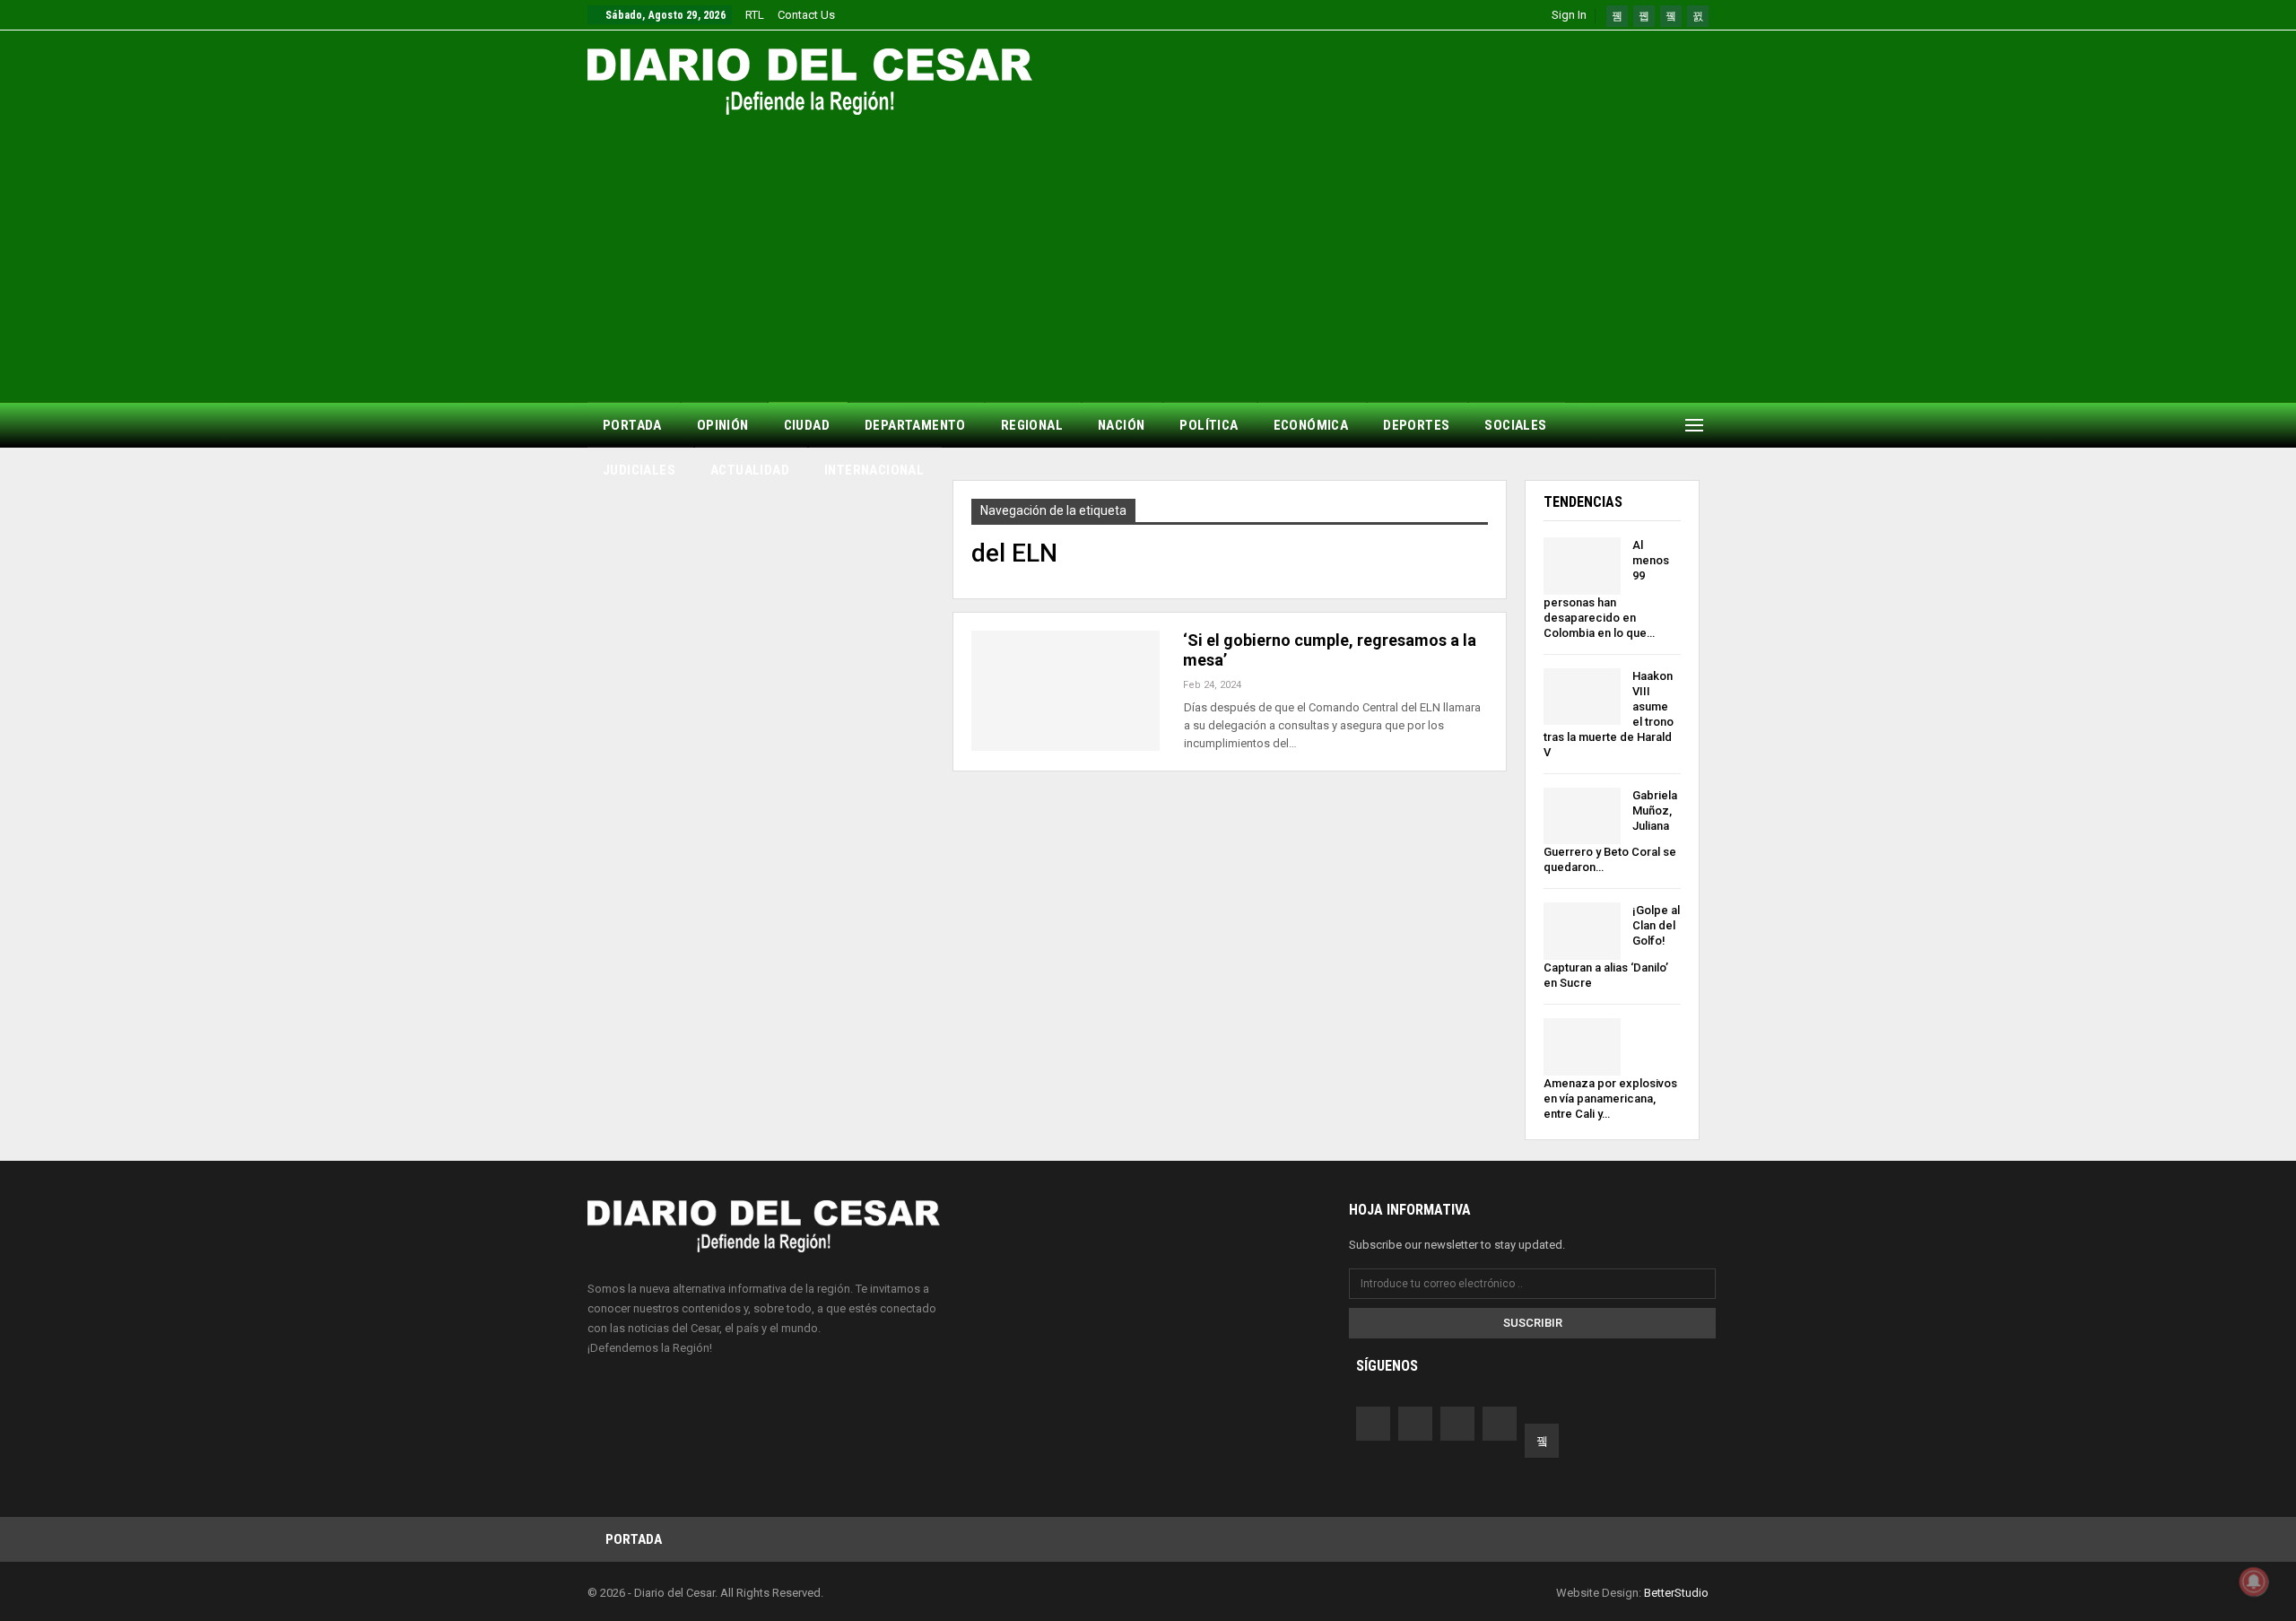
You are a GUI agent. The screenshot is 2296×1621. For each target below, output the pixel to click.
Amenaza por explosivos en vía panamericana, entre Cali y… (1610, 1098)
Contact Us (806, 15)
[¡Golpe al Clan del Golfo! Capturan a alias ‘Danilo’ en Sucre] (1582, 931)
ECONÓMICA (1311, 425)
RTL (755, 15)
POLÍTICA (1209, 425)
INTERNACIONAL (874, 470)
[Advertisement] (1148, 249)
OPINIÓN (723, 425)
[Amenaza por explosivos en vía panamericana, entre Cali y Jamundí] (1582, 1047)
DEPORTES (1416, 425)
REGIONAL (1032, 425)
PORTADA (632, 425)
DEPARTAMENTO (915, 425)
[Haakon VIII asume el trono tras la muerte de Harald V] (1582, 697)
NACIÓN (1121, 425)
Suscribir (1533, 1323)
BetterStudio (1676, 1593)
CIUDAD (807, 425)
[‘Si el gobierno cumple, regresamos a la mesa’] (1065, 691)
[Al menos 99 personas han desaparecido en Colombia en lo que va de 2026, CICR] (1582, 566)
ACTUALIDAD (750, 470)
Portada (634, 1539)
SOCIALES (1515, 425)
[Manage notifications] (2254, 1582)
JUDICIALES (639, 470)
